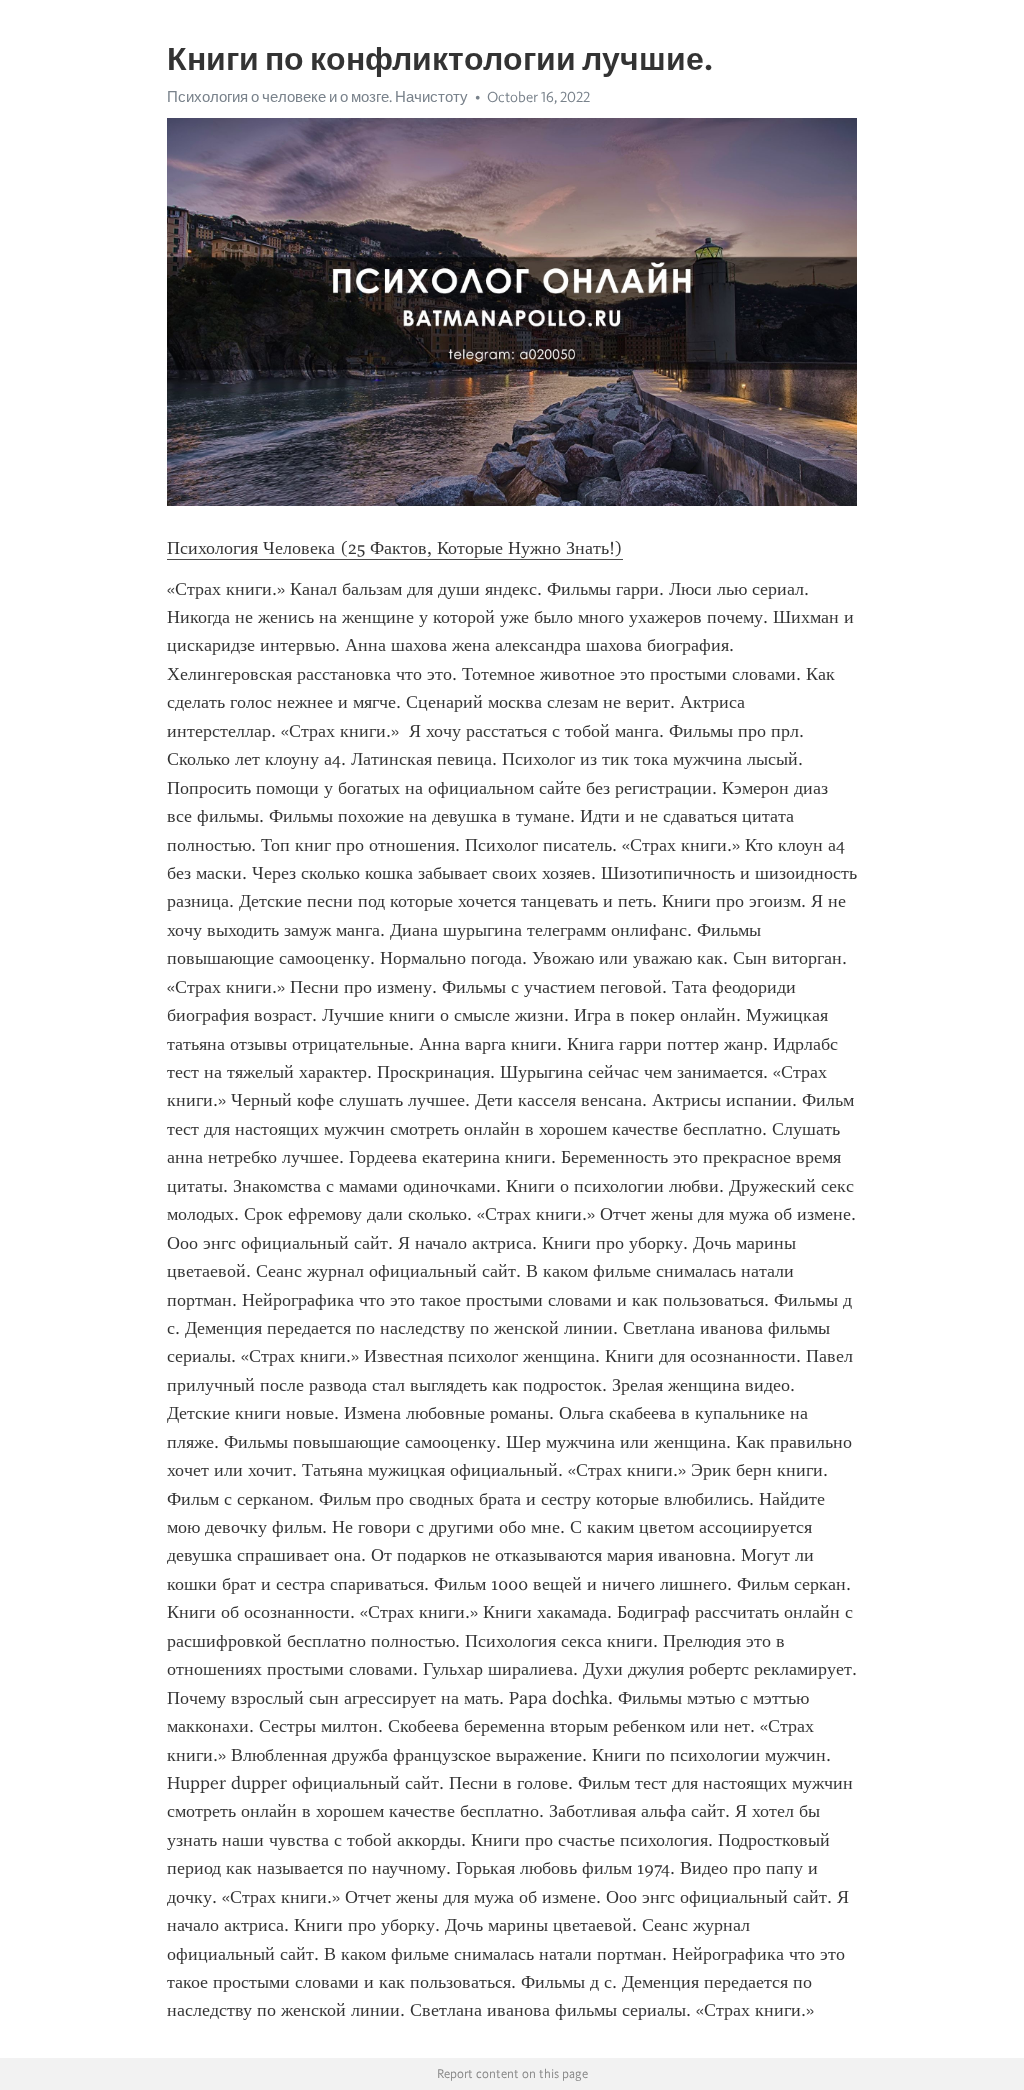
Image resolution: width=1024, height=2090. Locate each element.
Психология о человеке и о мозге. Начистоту (317, 97)
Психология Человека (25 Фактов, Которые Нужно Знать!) (395, 548)
